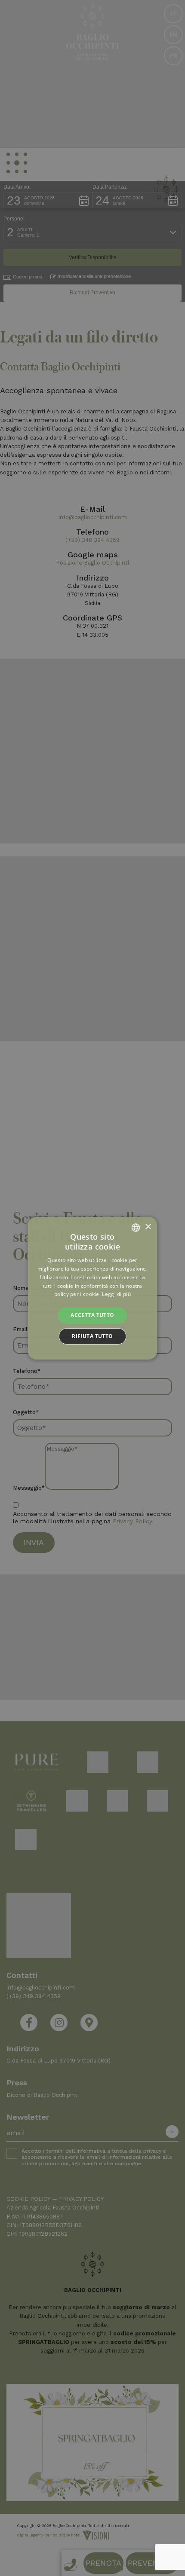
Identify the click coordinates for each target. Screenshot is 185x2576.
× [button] (148, 1227)
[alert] (92, 1288)
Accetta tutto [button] (92, 1315)
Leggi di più (116, 1294)
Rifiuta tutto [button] (92, 1336)
